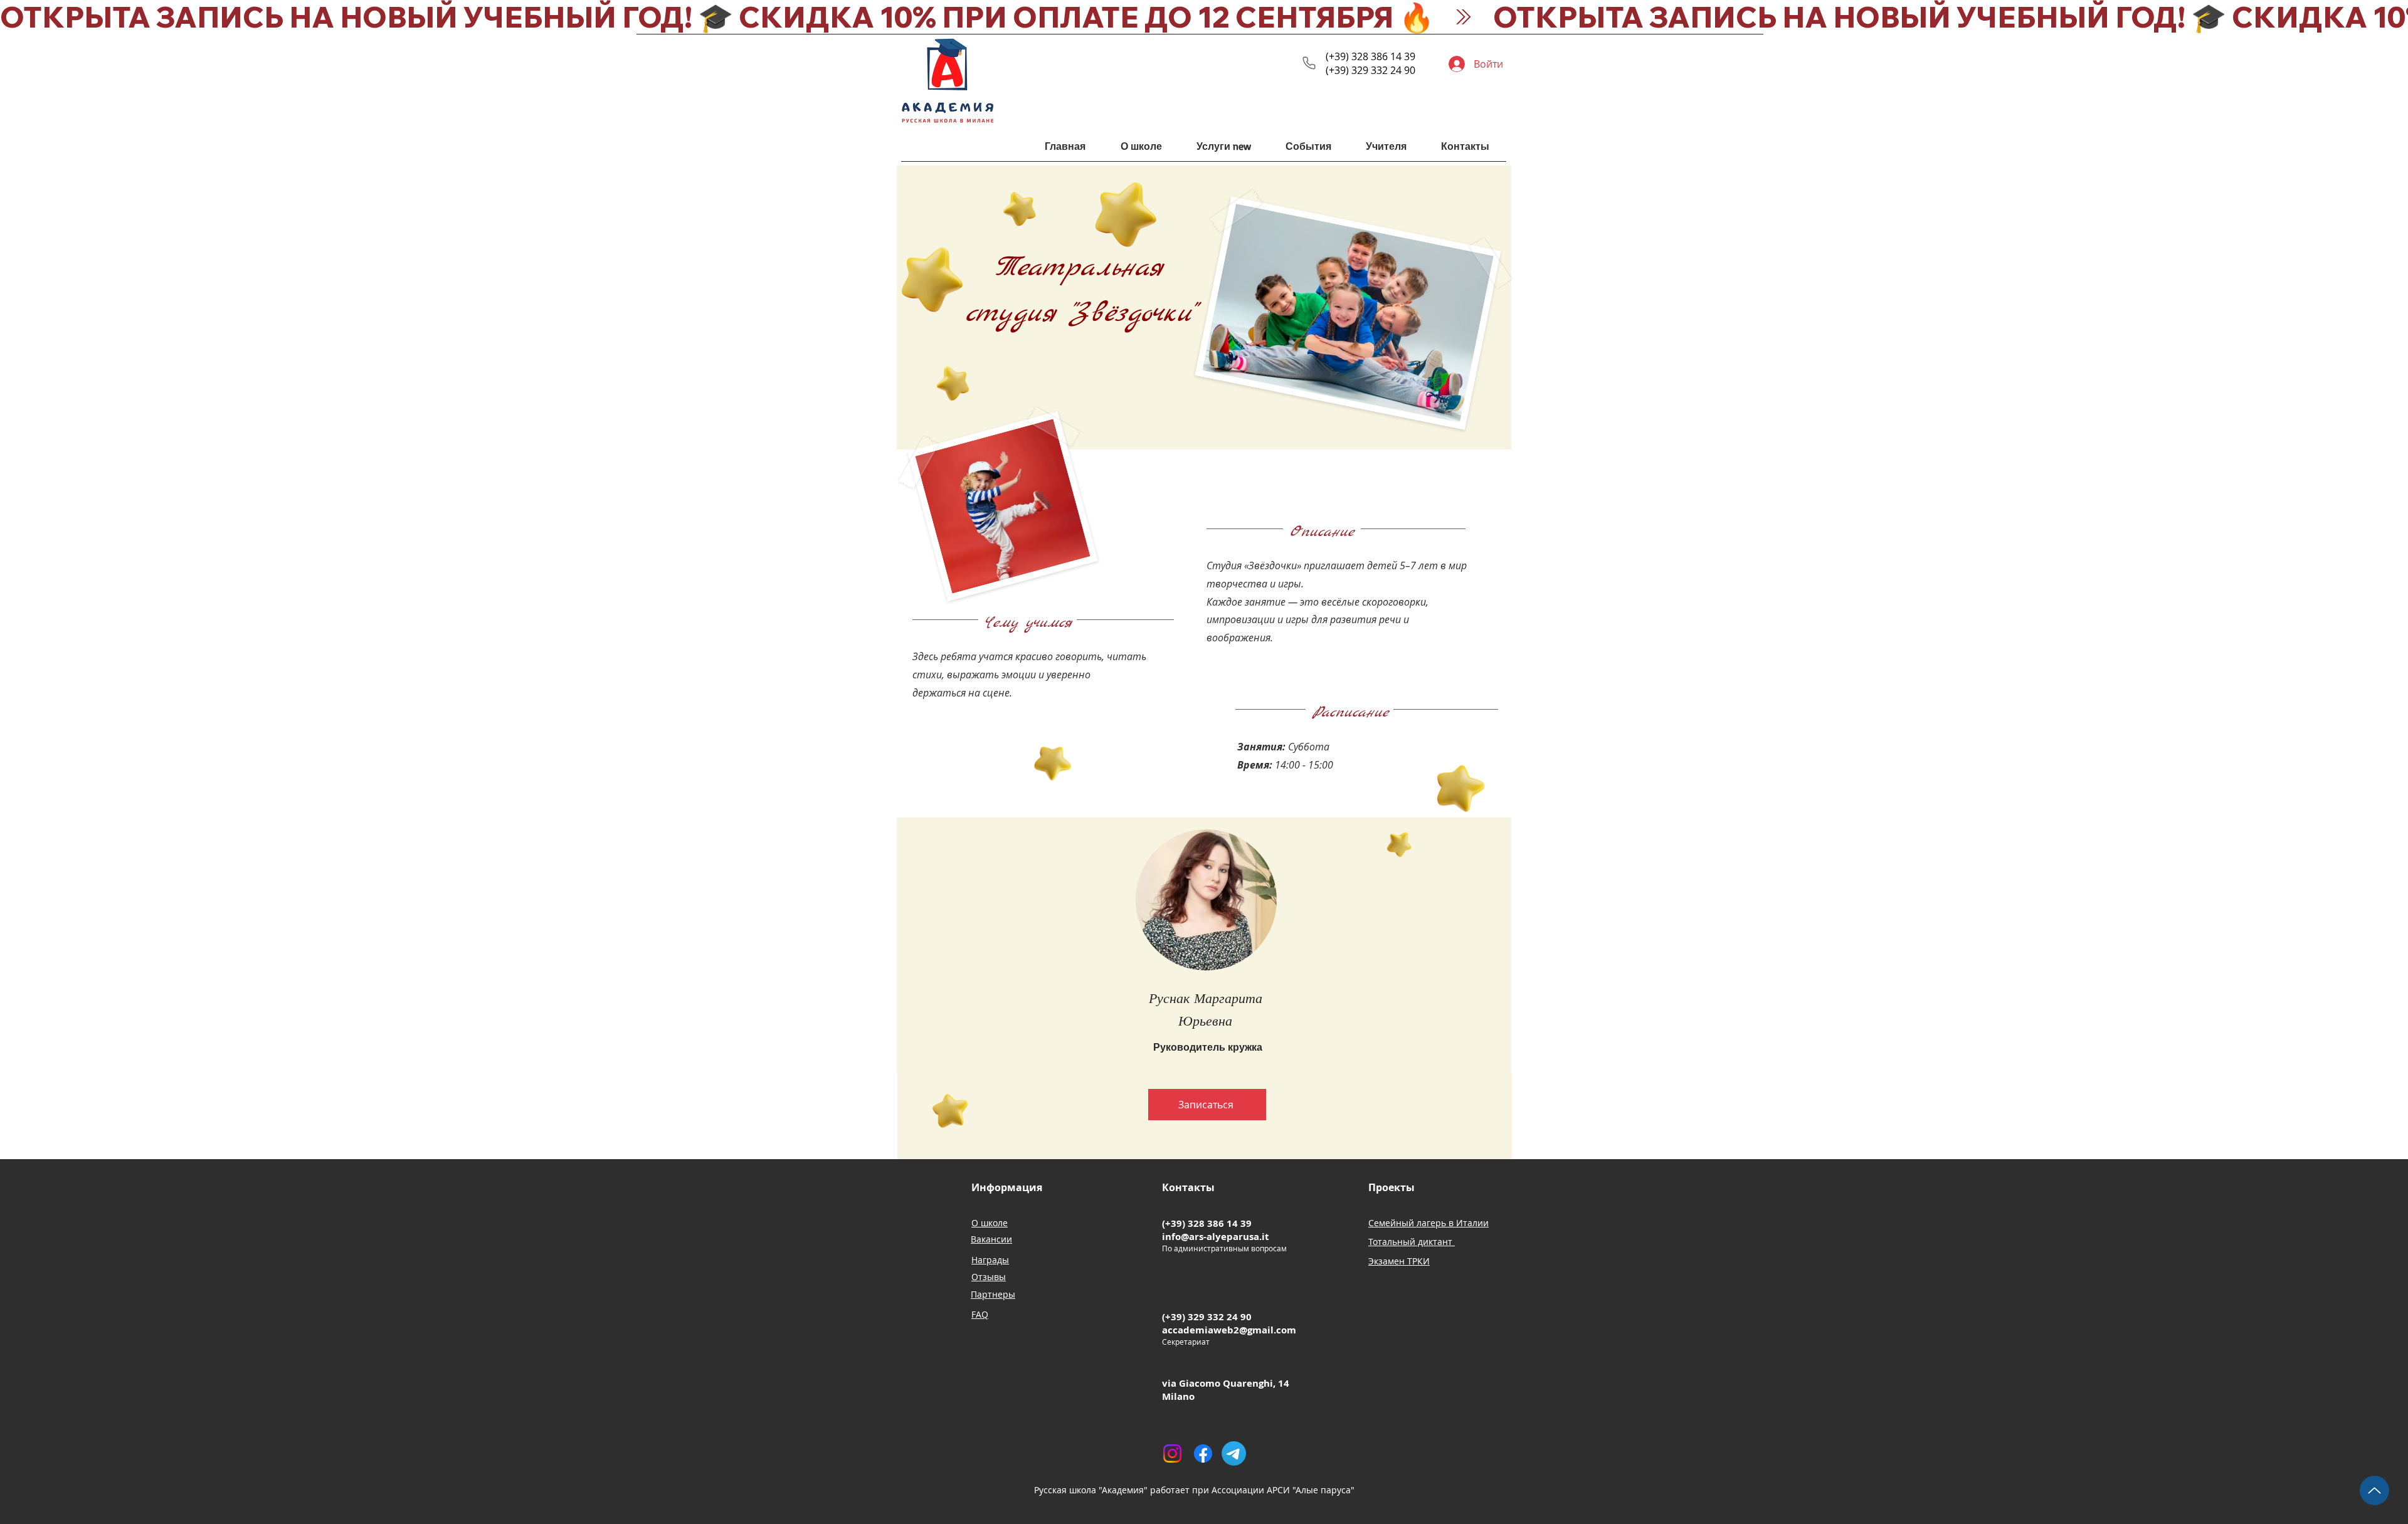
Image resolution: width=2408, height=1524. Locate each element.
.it (1264, 1237)
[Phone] (1309, 63)
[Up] (2374, 1490)
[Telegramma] (1234, 1453)
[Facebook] (1203, 1453)
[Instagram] (1172, 1453)
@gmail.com (1268, 1330)
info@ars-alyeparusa (1211, 1237)
